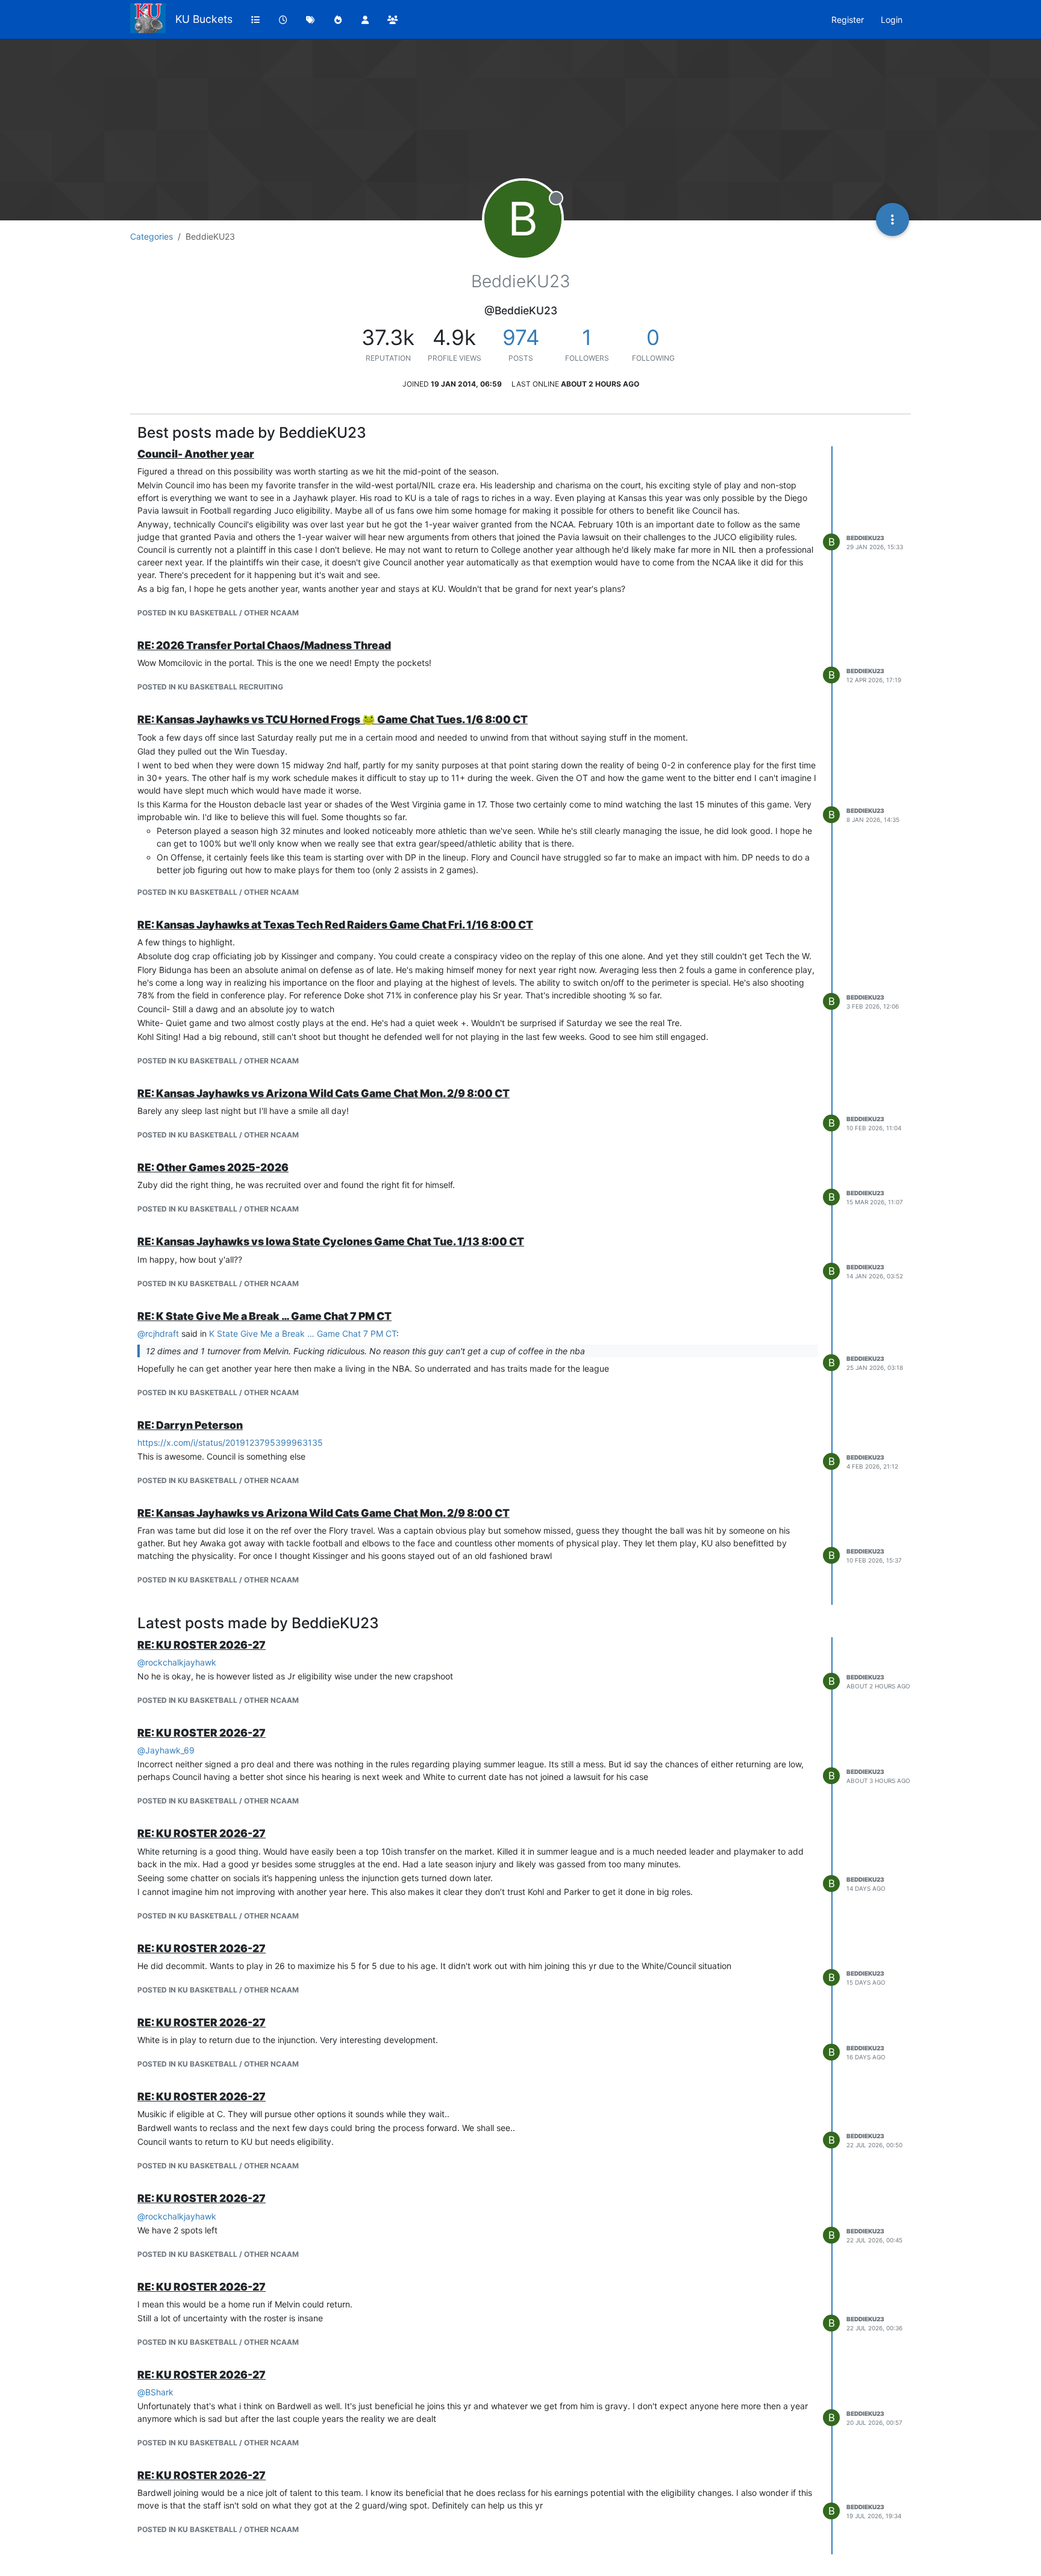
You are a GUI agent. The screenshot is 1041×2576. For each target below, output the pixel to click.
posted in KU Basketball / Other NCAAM (218, 613)
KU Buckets (204, 19)
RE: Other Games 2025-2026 (213, 1167)
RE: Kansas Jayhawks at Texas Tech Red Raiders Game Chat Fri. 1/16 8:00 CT (335, 925)
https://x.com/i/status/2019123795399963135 (230, 1442)
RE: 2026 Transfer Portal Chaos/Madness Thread (264, 645)
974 (521, 337)
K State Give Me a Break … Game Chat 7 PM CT (303, 1333)
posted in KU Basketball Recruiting (210, 687)
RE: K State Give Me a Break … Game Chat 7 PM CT (264, 1316)
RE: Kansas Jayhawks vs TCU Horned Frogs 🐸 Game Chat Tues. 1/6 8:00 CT (333, 719)
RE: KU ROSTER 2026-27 (202, 1645)
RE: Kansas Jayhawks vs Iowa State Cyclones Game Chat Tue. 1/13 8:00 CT (331, 1241)
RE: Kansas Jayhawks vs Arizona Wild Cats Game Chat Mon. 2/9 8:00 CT (324, 1093)
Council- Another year (196, 454)
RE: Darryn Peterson (190, 1425)
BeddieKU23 (865, 538)
